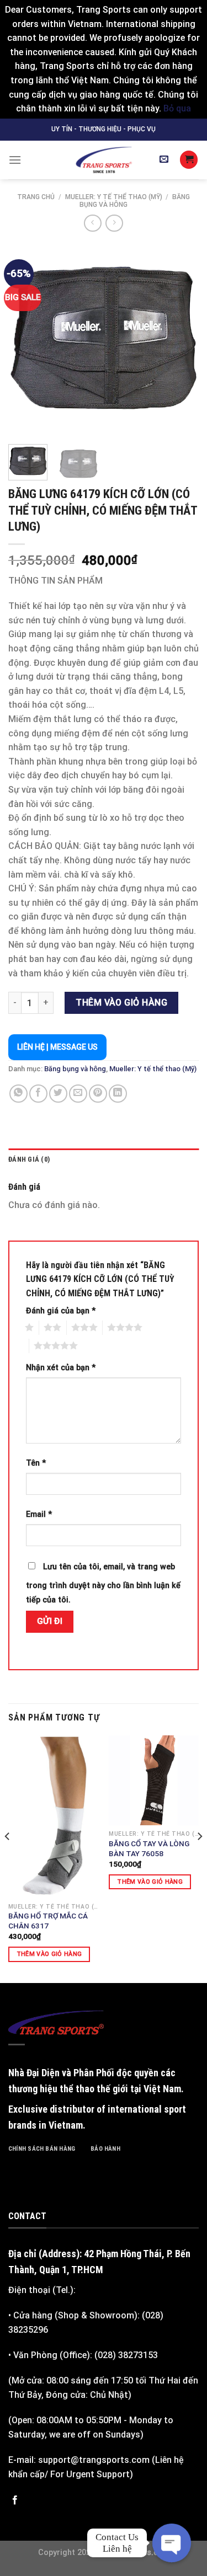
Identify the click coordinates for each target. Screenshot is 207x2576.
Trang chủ (36, 197)
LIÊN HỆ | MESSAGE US (57, 1047)
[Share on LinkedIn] (118, 1094)
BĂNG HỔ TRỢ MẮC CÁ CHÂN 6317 (48, 1921)
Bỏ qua (177, 108)
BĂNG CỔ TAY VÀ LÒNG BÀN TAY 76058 (149, 1848)
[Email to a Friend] (78, 1094)
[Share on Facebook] (38, 1094)
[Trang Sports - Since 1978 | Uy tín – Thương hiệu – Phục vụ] (104, 160)
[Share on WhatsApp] (18, 1094)
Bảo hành (105, 2149)
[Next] (181, 338)
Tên (36, 1463)
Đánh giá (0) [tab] (29, 1159)
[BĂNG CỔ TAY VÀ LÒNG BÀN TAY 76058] (154, 1780)
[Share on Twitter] (58, 1094)
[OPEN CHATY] (171, 2543)
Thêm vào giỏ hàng (121, 1003)
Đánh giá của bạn (61, 1311)
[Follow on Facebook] (15, 2500)
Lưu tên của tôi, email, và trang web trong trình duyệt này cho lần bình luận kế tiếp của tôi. (103, 1583)
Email (39, 1514)
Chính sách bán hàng (42, 2149)
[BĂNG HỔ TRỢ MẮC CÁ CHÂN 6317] (53, 1816)
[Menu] (15, 160)
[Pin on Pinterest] (98, 1094)
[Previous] (26, 338)
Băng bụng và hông (75, 1069)
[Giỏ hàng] (189, 160)
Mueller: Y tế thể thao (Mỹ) (114, 197)
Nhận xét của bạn (61, 1368)
